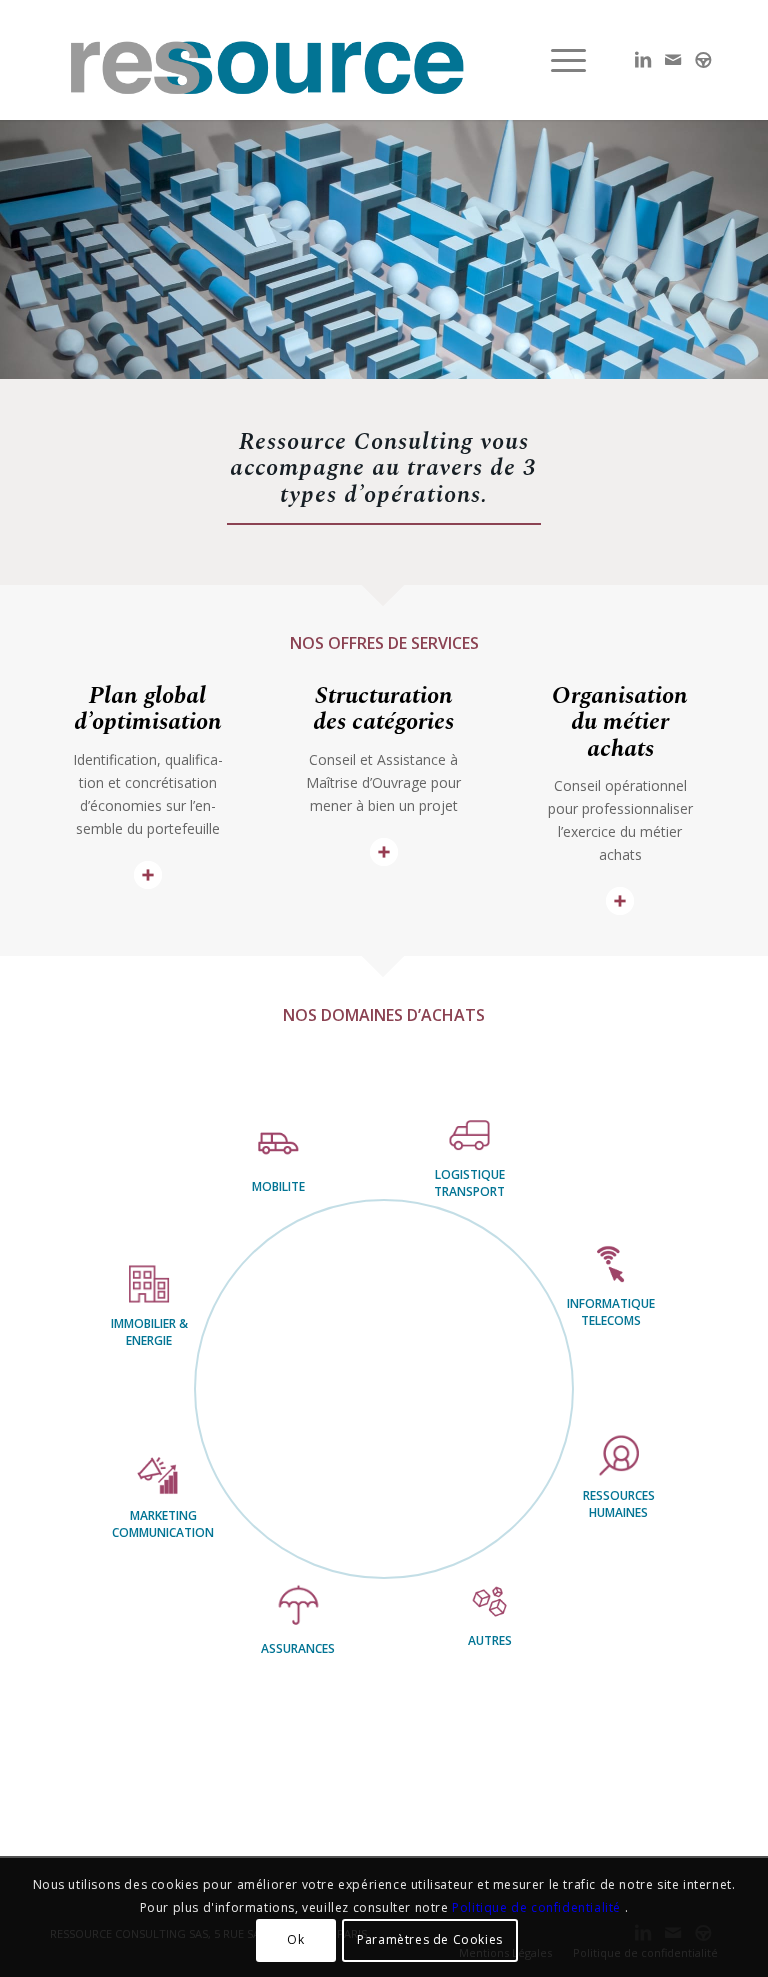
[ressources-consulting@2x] (267, 60)
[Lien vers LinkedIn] (643, 59)
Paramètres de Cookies (430, 1939)
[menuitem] (563, 60)
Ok (295, 1939)
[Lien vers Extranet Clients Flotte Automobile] (703, 59)
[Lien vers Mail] (673, 59)
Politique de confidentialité (538, 1907)
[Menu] (563, 60)
